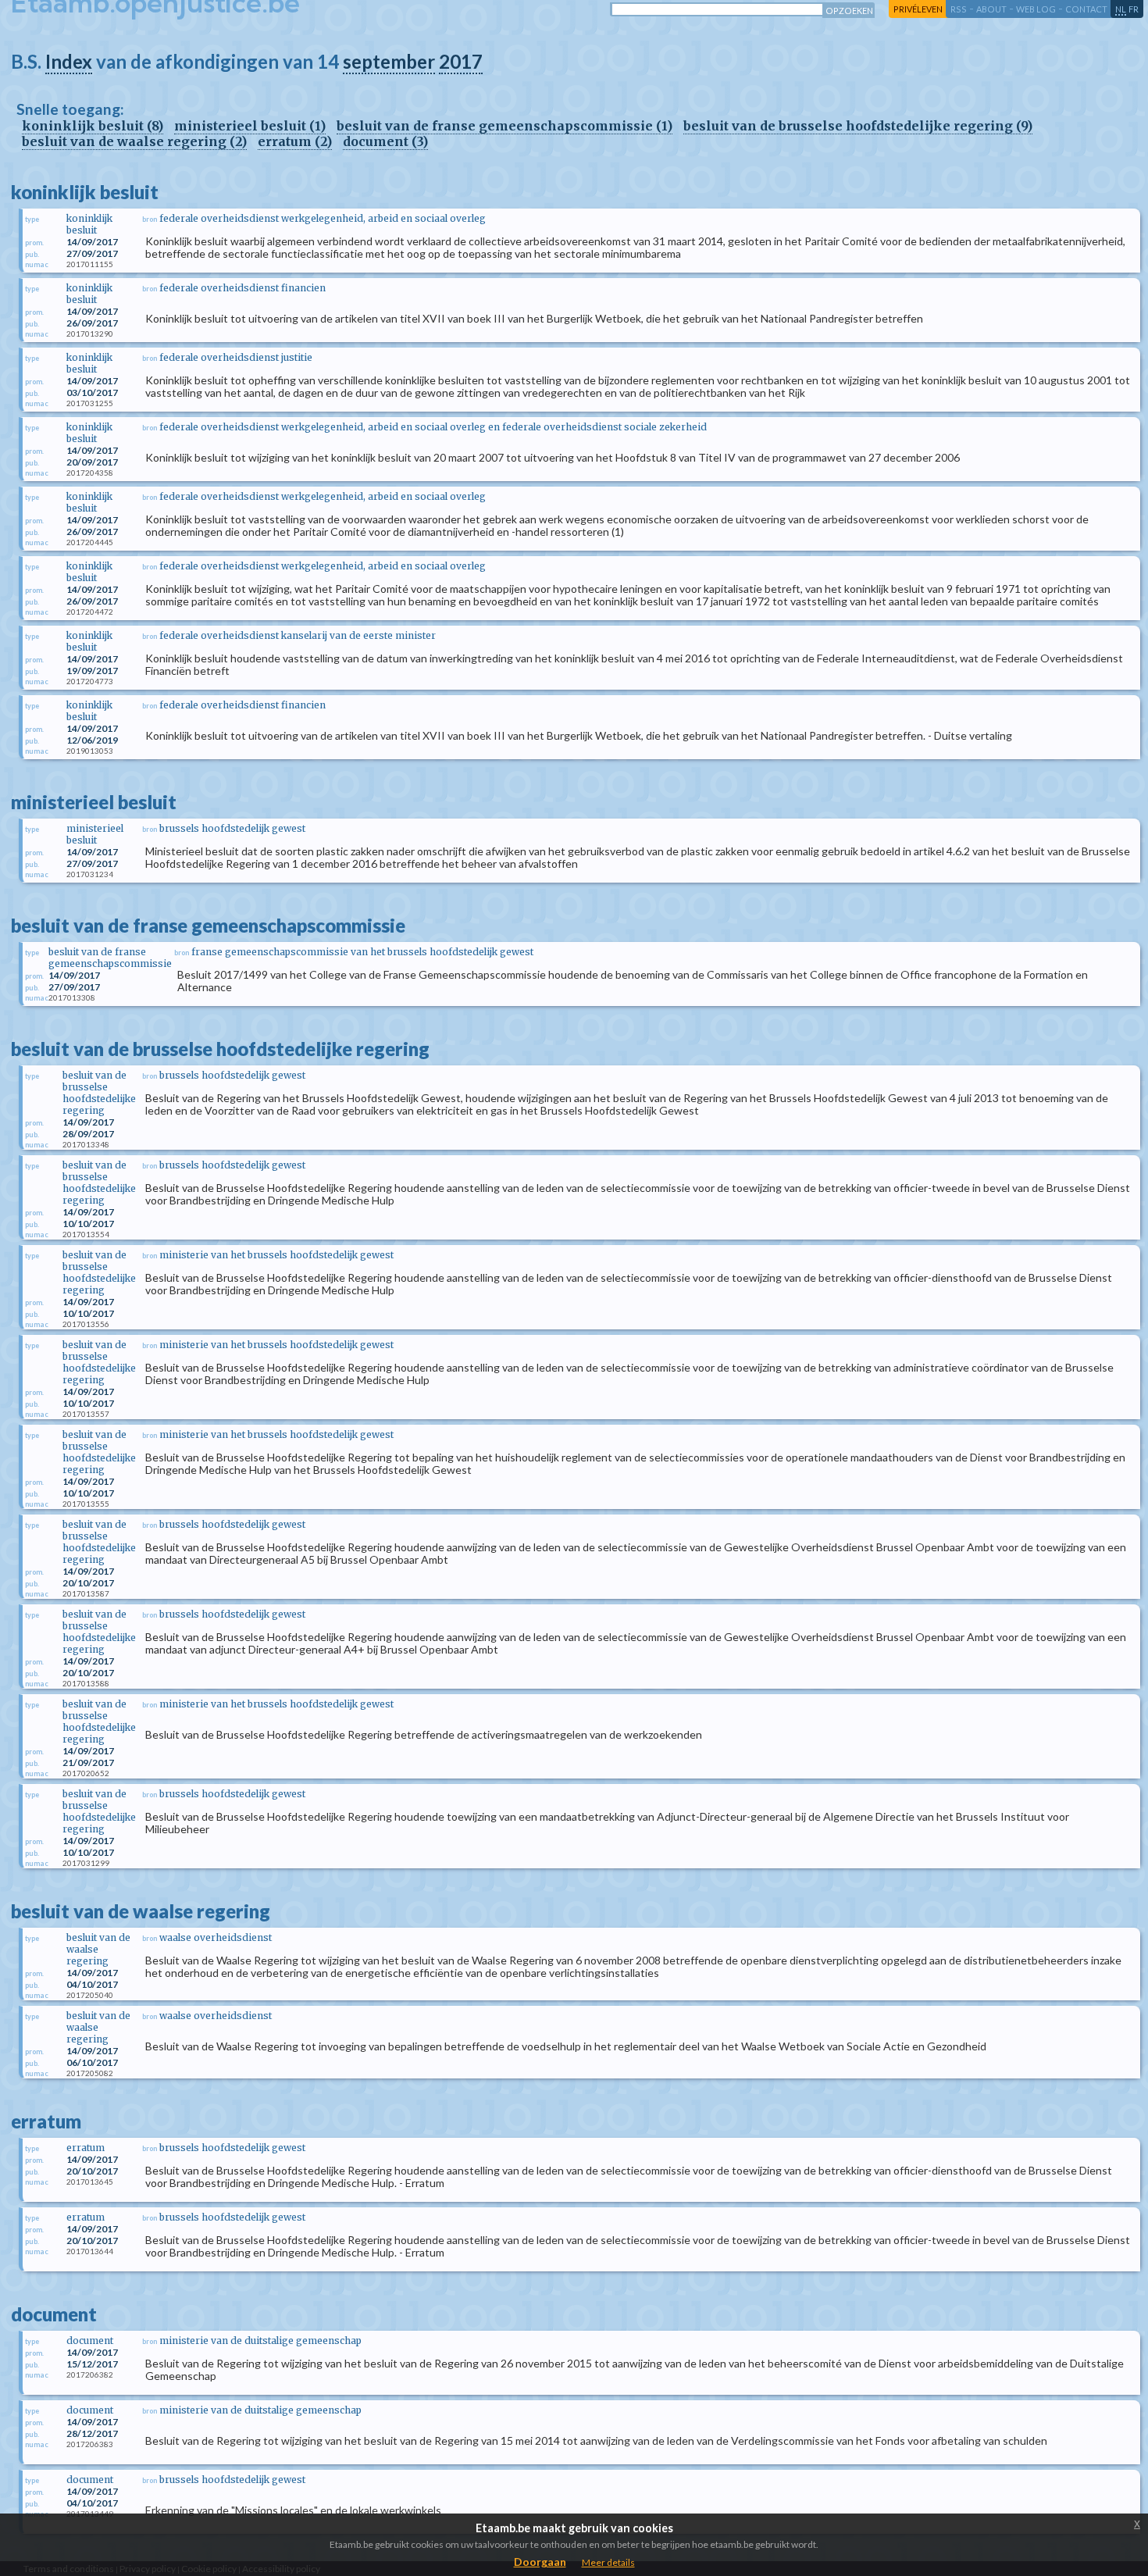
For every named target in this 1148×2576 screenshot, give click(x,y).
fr (1134, 9)
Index (69, 61)
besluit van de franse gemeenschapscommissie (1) (504, 126)
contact (1086, 9)
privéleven (918, 9)
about (991, 9)
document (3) (385, 141)
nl (1121, 9)
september (389, 61)
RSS (959, 9)
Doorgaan (540, 2562)
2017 (461, 61)
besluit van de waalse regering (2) (134, 141)
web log (1036, 9)
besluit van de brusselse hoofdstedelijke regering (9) (858, 126)
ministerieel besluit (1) (250, 126)
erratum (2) (295, 141)
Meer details (608, 2562)
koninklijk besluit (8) (93, 126)
